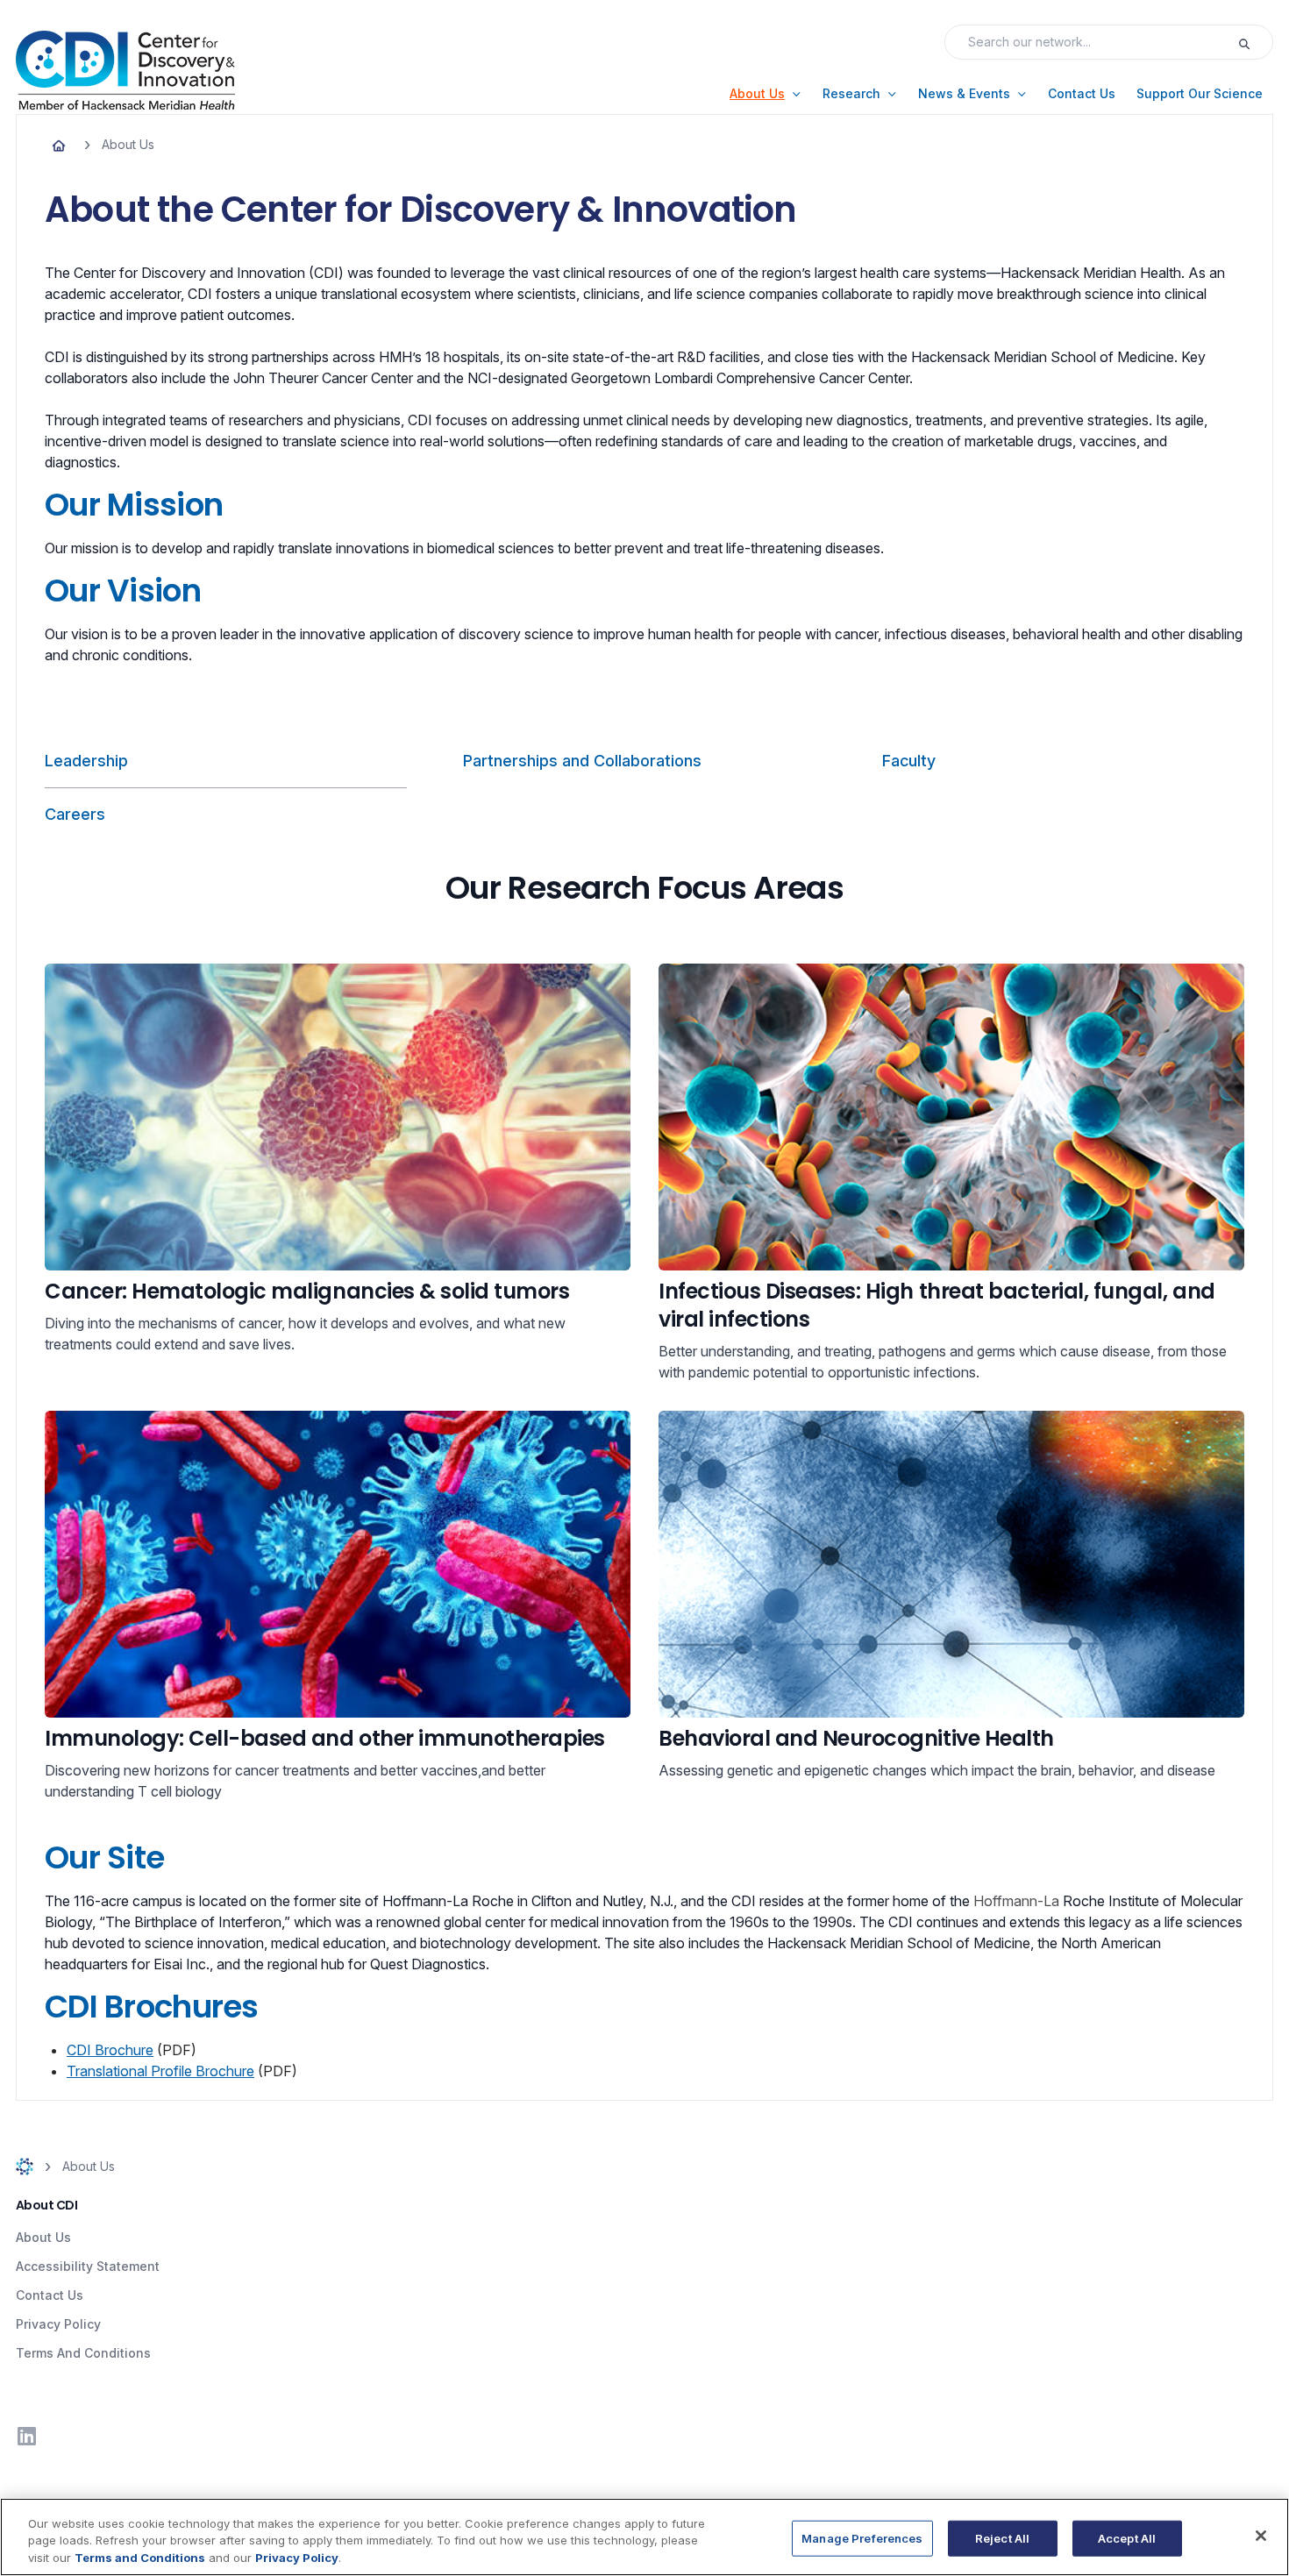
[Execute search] (1255, 42)
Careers (75, 814)
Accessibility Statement (88, 2266)
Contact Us (50, 2295)
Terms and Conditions (140, 2558)
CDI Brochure (110, 2050)
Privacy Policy (58, 2324)
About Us (43, 2237)
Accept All (1127, 2537)
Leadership (86, 761)
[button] (766, 94)
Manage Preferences (862, 2537)
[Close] (1261, 2536)
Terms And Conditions (83, 2353)
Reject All (1002, 2537)
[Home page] (59, 145)
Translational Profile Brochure (160, 2071)
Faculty (909, 761)
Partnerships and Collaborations (582, 761)
